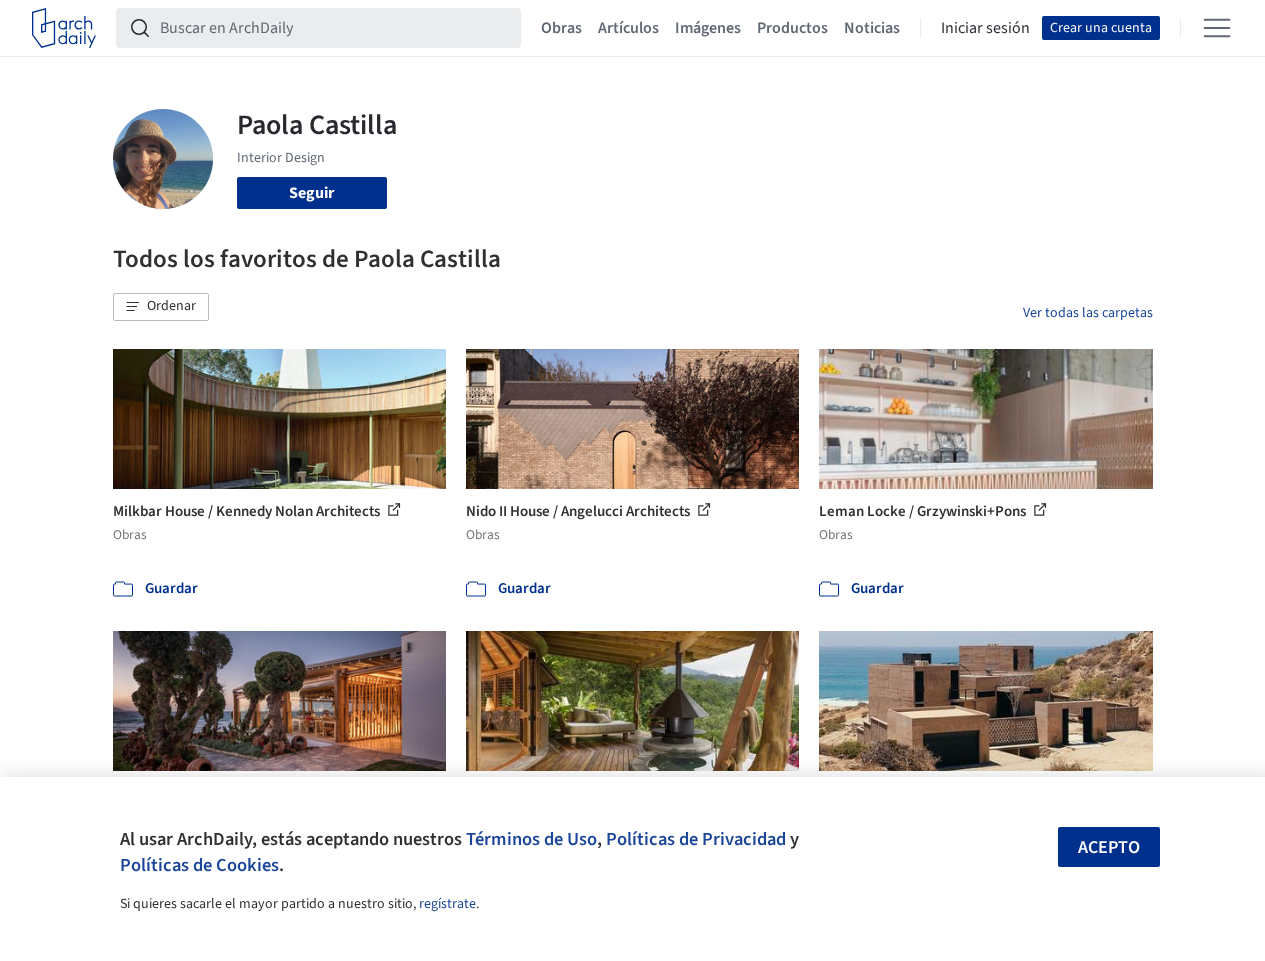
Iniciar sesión (985, 28)
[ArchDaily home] (64, 28)
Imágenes (708, 28)
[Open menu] (1217, 28)
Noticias (872, 28)
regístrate (447, 904)
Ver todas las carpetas (1088, 313)
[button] (161, 307)
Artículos (628, 28)
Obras (561, 28)
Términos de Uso (531, 839)
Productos (792, 28)
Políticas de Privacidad (696, 839)
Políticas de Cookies (199, 865)
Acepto (1109, 847)
